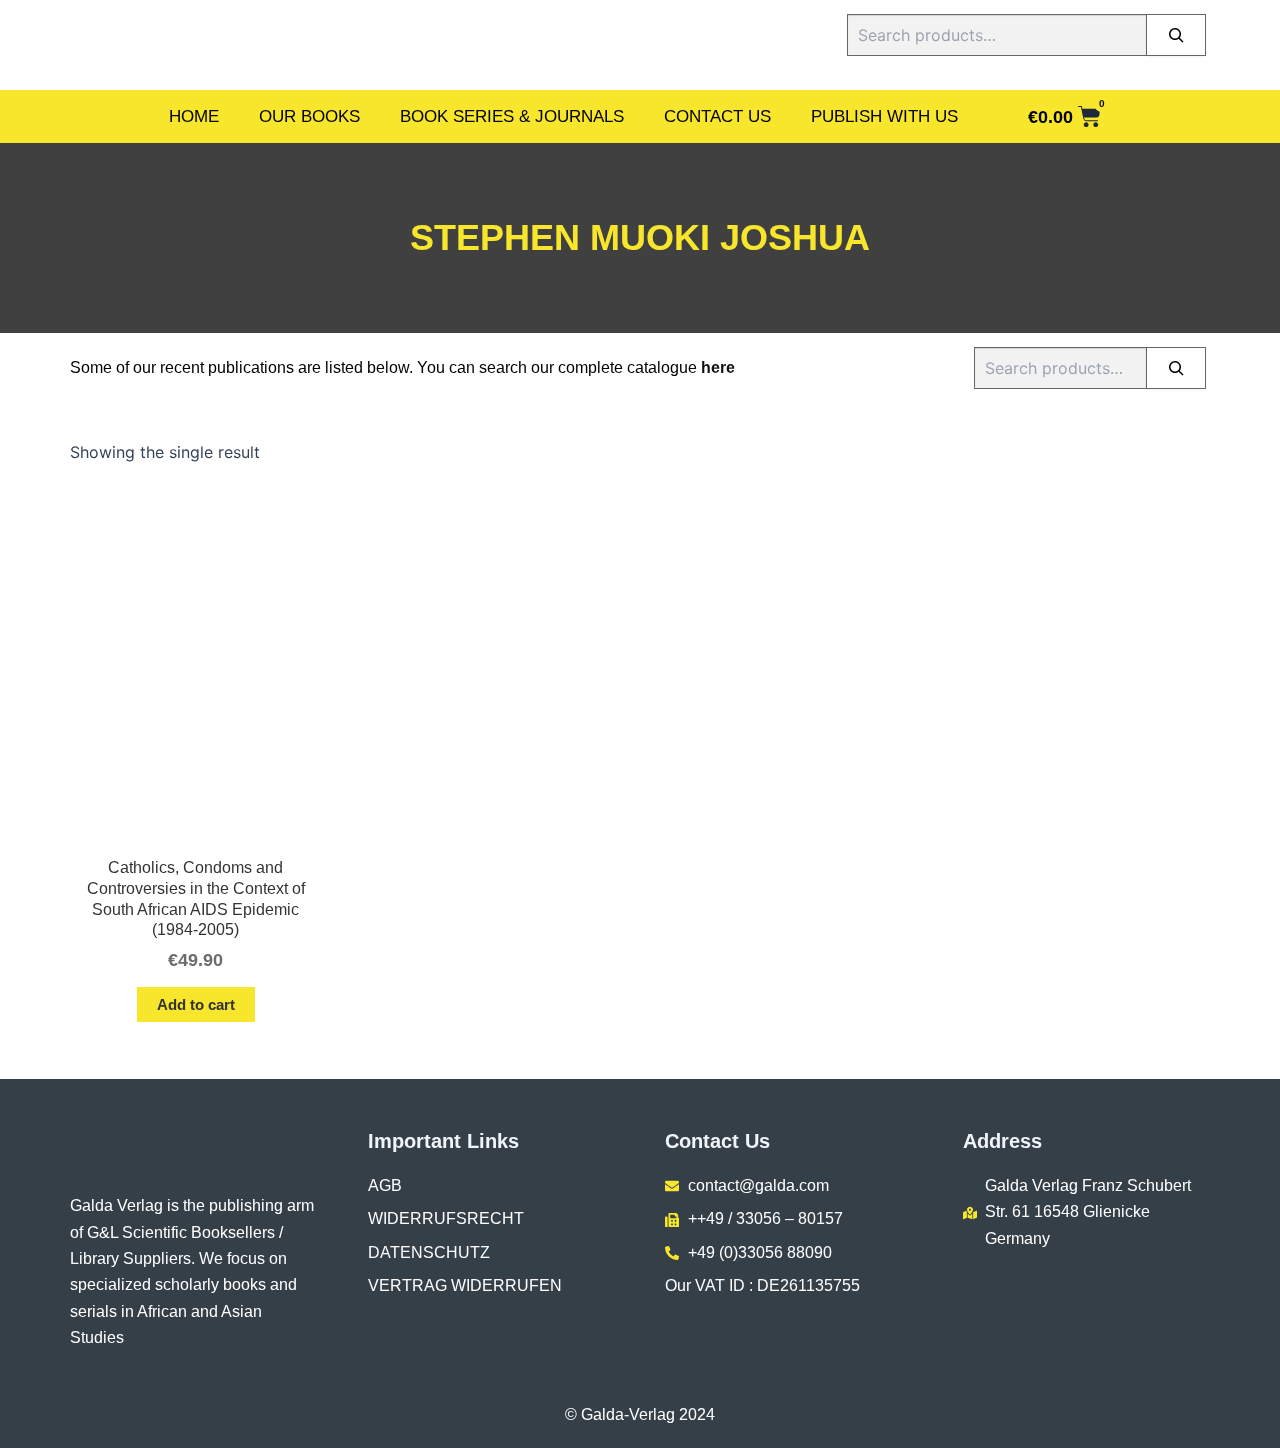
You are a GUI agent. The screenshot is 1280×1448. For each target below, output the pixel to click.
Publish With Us (884, 116)
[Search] (1176, 35)
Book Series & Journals (512, 116)
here (718, 367)
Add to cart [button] (196, 1004)
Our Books (309, 116)
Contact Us (717, 116)
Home (194, 116)
